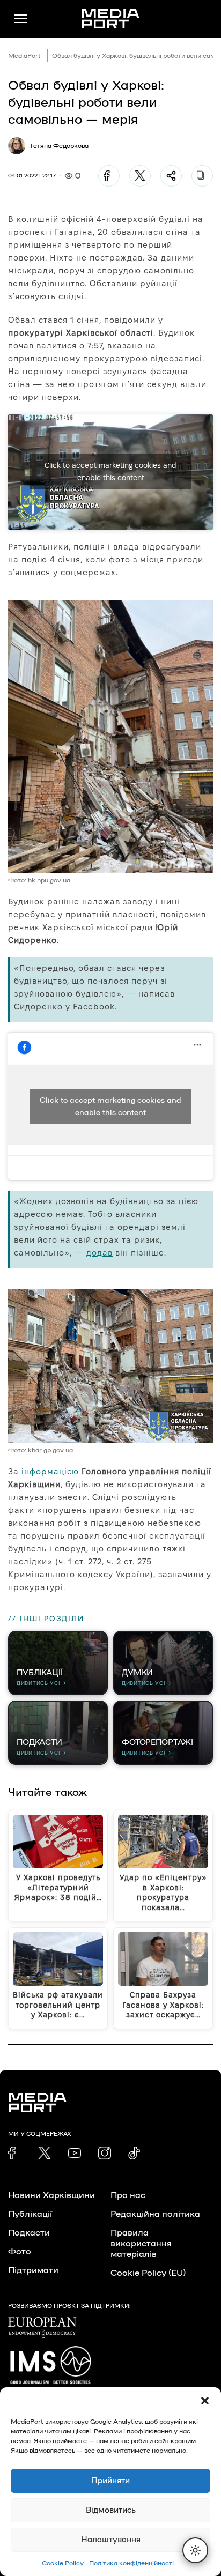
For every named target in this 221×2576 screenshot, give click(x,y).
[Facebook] (109, 176)
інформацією (50, 1471)
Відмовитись (111, 2510)
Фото (20, 2252)
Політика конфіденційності (131, 2563)
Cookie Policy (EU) (148, 2273)
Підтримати (33, 2270)
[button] (205, 2401)
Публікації (30, 2214)
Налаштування (111, 2540)
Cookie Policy (63, 2563)
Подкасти (29, 2233)
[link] (14, 2153)
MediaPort (24, 56)
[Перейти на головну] (110, 19)
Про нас (128, 2195)
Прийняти (110, 2481)
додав (100, 1253)
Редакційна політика (155, 2214)
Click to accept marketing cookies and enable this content (110, 472)
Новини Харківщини (51, 2195)
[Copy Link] (202, 176)
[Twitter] (140, 176)
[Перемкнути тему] (195, 2550)
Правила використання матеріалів (141, 2244)
